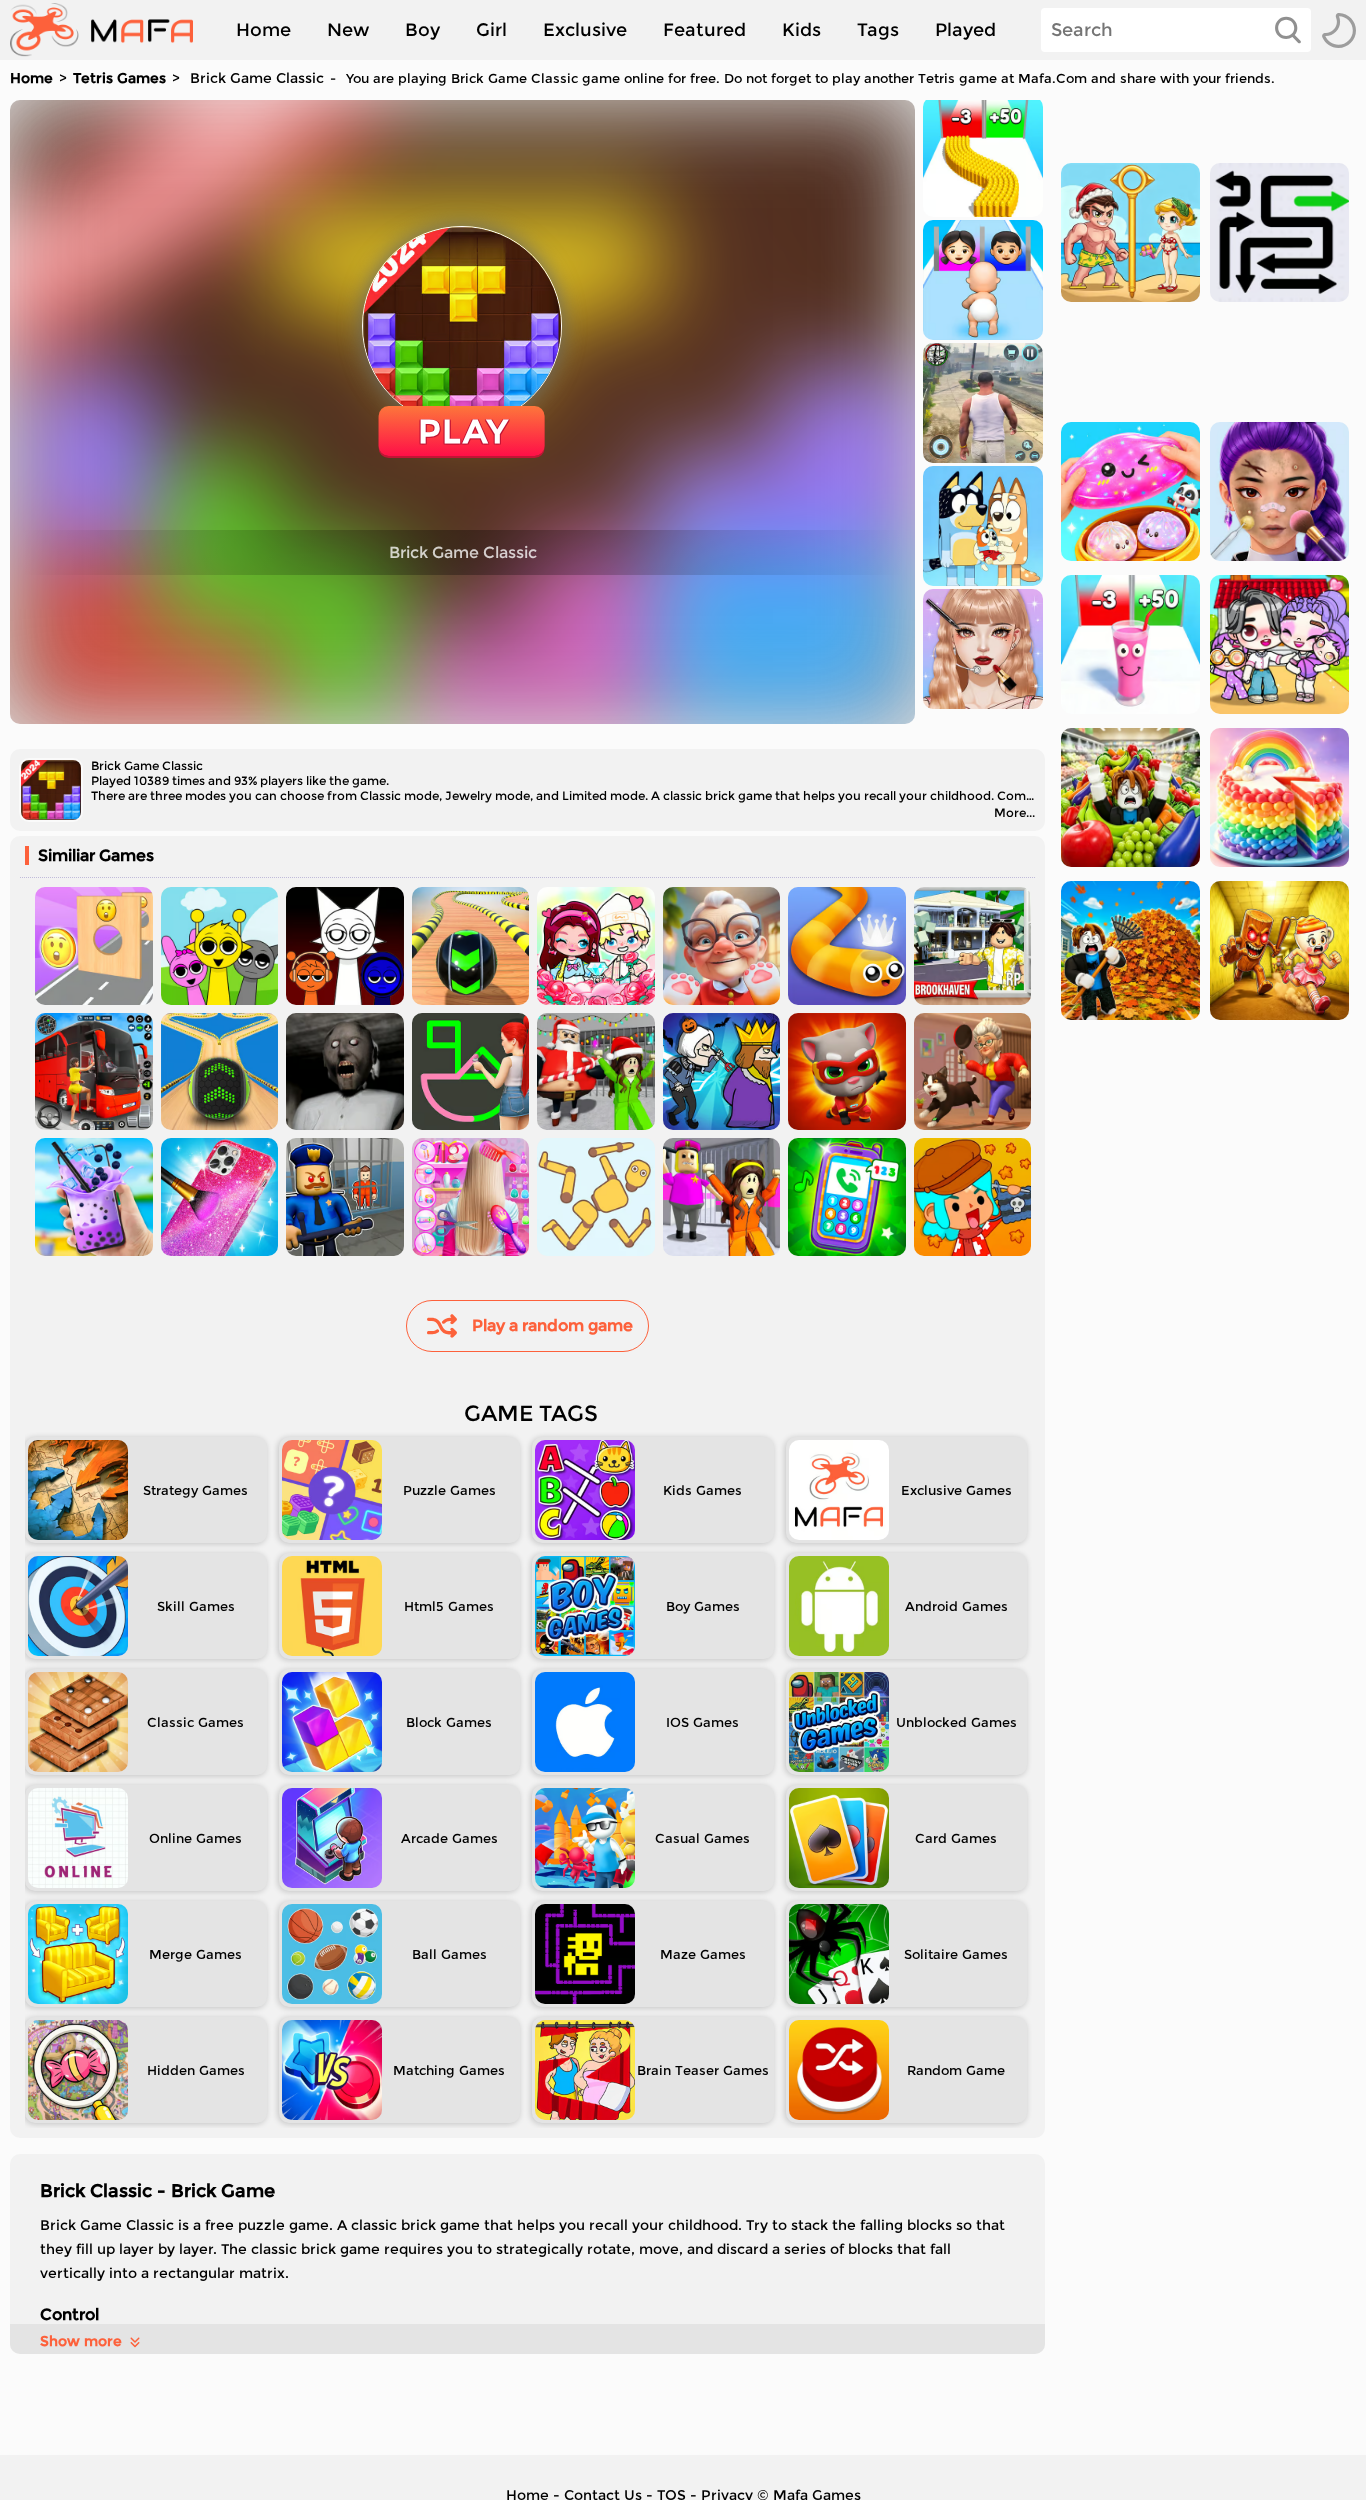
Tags (878, 30)
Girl (491, 30)
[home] (111, 30)
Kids (801, 30)
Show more (81, 2341)
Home (263, 30)
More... (1014, 812)
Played (965, 30)
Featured (704, 30)
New (348, 30)
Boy (422, 30)
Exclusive (585, 30)
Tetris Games (119, 78)
